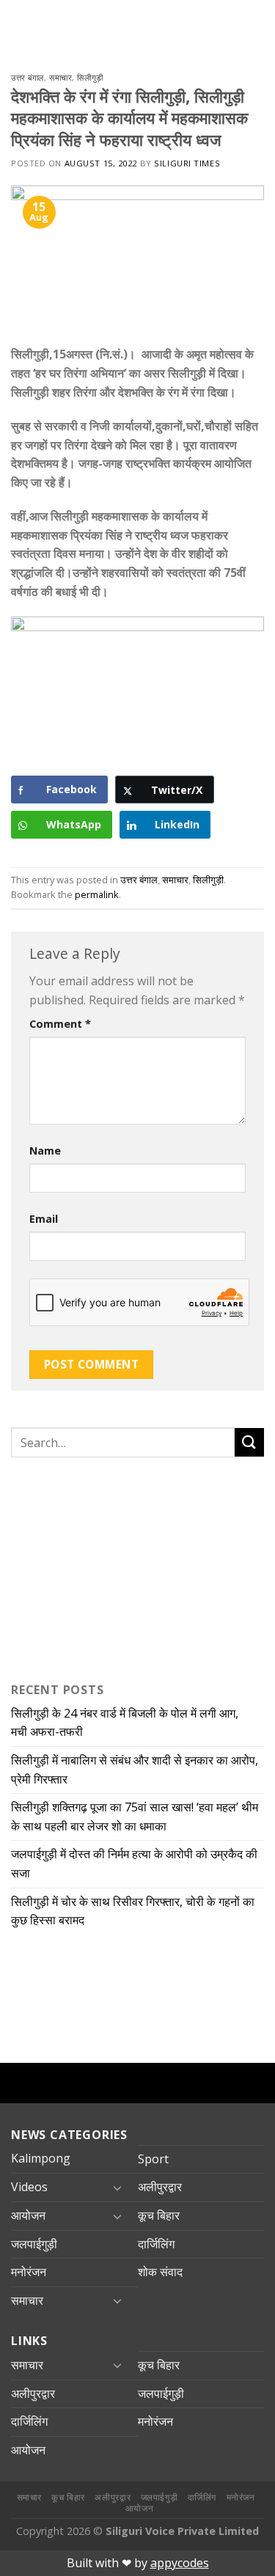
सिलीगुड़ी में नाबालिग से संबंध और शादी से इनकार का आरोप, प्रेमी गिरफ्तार (135, 1770)
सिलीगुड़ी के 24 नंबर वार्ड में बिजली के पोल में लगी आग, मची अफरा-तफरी (125, 1723)
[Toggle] (117, 2187)
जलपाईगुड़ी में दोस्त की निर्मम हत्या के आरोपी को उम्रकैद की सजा (134, 1863)
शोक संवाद (160, 2272)
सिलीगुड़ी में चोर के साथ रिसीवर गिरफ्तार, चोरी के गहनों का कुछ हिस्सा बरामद (133, 1911)
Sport (153, 2159)
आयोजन (28, 2215)
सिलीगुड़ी (90, 77)
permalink (97, 894)
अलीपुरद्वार (160, 2187)
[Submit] (249, 1442)
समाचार (60, 77)
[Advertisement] (103, 1567)
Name (45, 1151)
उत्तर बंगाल (27, 77)
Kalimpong (41, 2158)
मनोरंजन (29, 2272)
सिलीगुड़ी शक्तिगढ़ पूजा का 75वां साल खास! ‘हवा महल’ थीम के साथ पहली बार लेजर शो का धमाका (135, 1817)
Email (44, 1219)
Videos (29, 2187)
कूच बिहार (159, 2215)
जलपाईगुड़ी (34, 2244)
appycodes (180, 2563)
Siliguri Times (187, 163)
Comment (60, 1024)
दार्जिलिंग (156, 2244)
